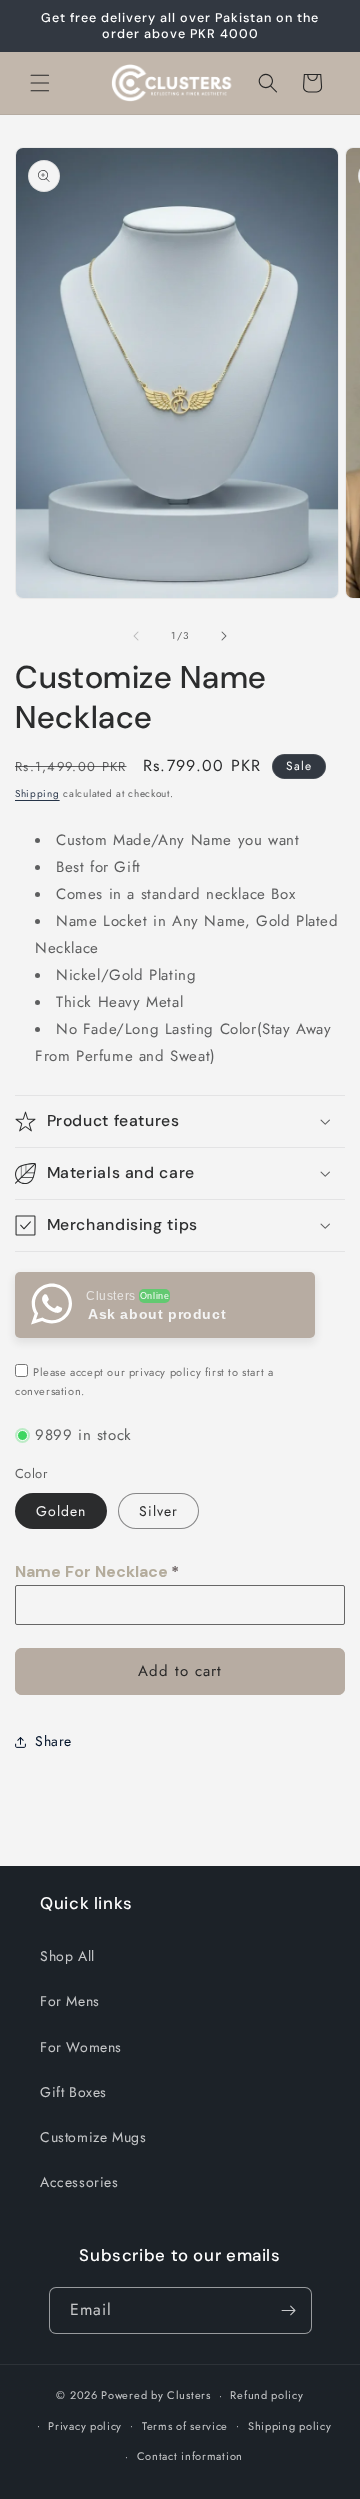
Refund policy (266, 2395)
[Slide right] (224, 636)
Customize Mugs (93, 2137)
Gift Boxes (73, 2092)
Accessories (79, 2182)
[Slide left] (136, 636)
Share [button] (53, 1741)
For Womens (81, 2047)
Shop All (67, 1956)
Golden (61, 1511)
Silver (158, 1511)
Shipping (37, 793)
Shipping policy (290, 2426)
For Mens (70, 2001)
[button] (40, 83)
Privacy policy (85, 2426)
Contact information (190, 2456)
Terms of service (185, 2426)
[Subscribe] (289, 2310)
